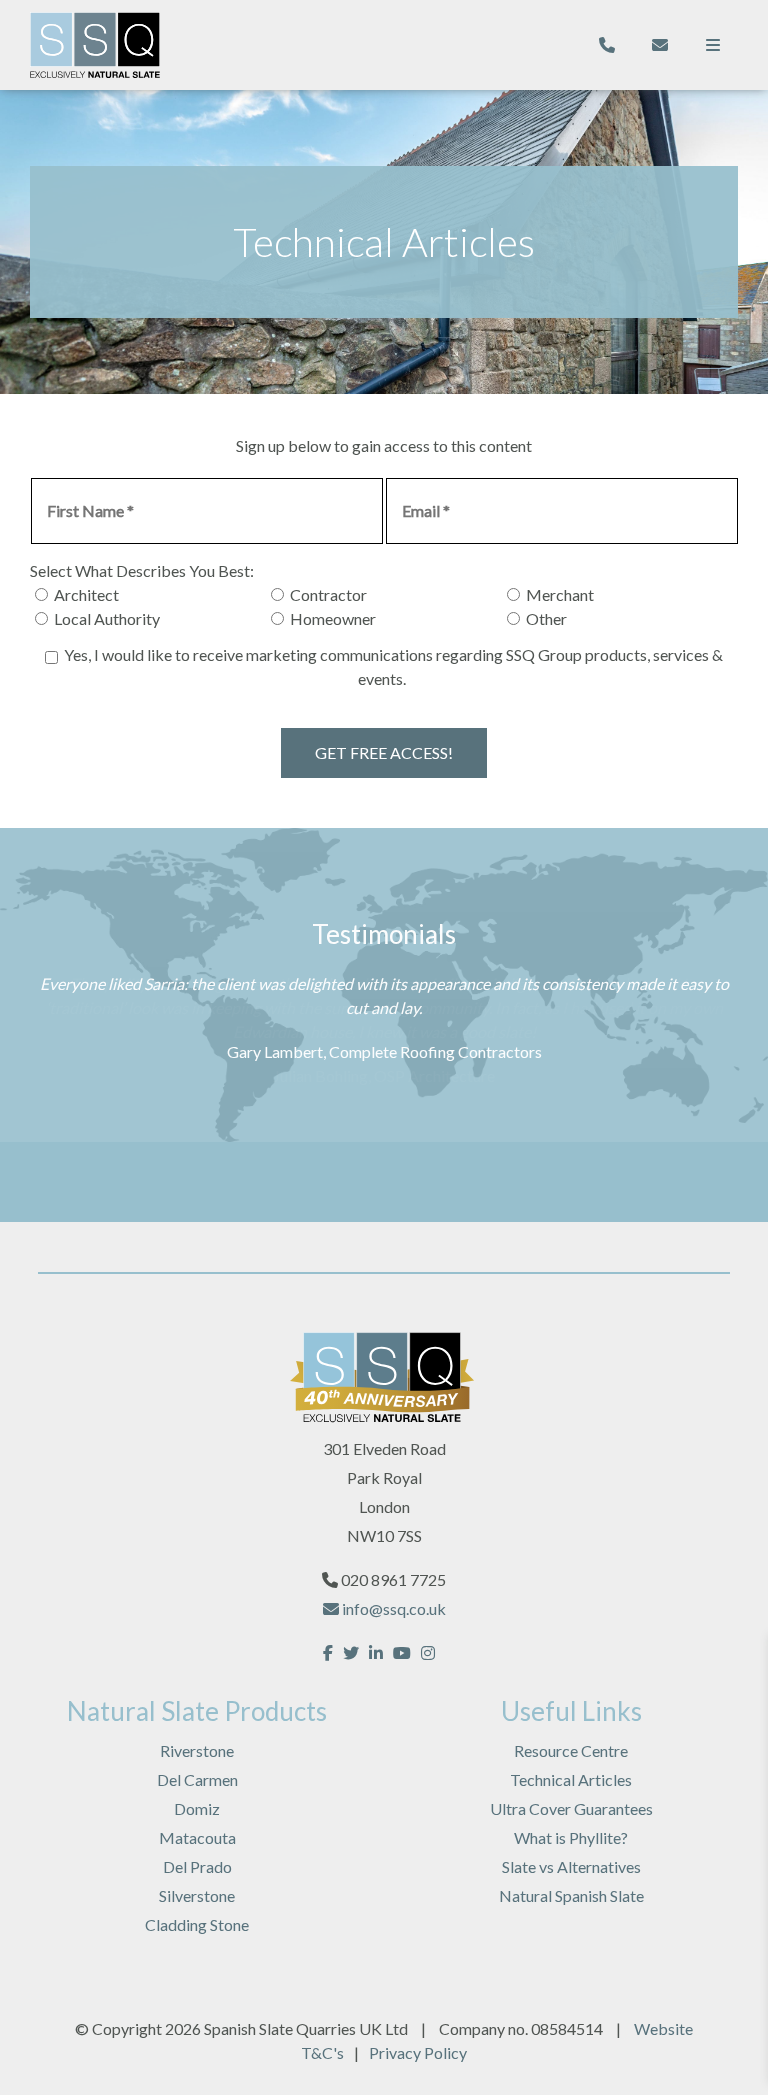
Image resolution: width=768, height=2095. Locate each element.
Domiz (197, 1808)
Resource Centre (571, 1750)
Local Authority (107, 618)
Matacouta (197, 1837)
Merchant (560, 594)
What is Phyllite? (571, 1837)
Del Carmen (197, 1779)
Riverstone (197, 1750)
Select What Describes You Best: (142, 570)
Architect (86, 594)
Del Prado (197, 1866)
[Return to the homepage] (95, 45)
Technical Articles (571, 1779)
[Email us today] (660, 45)
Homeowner (333, 618)
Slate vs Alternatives (571, 1866)
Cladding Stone (197, 1924)
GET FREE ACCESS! (384, 752)
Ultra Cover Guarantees (571, 1808)
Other (546, 618)
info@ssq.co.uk (392, 1608)
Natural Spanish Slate (571, 1895)
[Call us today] (607, 45)
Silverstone (197, 1895)
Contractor (328, 594)
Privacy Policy (418, 2052)
